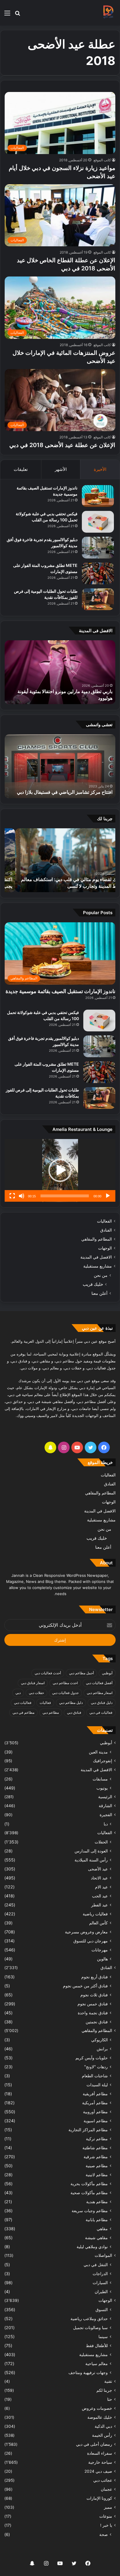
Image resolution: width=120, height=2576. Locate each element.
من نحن (101, 1275)
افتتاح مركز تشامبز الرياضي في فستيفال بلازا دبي (65, 792)
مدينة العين (98, 1752)
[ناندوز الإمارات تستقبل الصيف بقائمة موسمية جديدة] (98, 496)
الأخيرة (100, 469)
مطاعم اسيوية (96, 2121)
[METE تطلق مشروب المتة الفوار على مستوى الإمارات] (98, 573)
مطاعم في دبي (23, 1712)
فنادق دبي (74, 1712)
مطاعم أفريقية (95, 2094)
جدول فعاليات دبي (65, 1693)
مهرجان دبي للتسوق (91, 1941)
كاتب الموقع (102, 160)
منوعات (106, 2516)
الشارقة (105, 1806)
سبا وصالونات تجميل (90, 2328)
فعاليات (45, 1703)
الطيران (101, 2292)
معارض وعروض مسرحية (86, 1932)
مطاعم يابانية (97, 2220)
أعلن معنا (99, 1293)
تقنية (108, 2381)
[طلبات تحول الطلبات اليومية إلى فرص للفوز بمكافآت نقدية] (98, 599)
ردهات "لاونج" (96, 2067)
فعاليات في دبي (101, 1712)
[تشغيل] (108, 1196)
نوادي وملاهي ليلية (92, 2247)
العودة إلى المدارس (91, 1851)
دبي (18, 1693)
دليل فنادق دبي (102, 1703)
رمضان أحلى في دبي (94, 2444)
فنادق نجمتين (97, 2022)
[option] (60, 672)
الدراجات (100, 2274)
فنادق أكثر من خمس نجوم (85, 1986)
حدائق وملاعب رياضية (89, 2319)
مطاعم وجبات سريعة (90, 2211)
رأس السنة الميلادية (91, 1860)
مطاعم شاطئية (95, 2148)
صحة (104, 2534)
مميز (108, 2507)
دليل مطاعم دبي (71, 1703)
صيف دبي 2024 (98, 2471)
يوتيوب (102, 1788)
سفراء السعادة (100, 2453)
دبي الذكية (103, 2426)
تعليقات (21, 469)
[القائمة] (7, 15)
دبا (106, 1824)
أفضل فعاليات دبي (99, 1683)
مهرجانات (100, 1950)
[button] (60, 1170)
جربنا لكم (104, 2390)
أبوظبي (107, 1673)
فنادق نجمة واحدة (93, 2013)
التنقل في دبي (96, 2265)
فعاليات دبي (23, 1703)
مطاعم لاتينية (97, 2175)
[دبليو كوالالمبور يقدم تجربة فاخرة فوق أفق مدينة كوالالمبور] (98, 548)
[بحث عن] (17, 15)
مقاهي (102, 2229)
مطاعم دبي (51, 1712)
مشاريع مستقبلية (98, 1266)
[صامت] (22, 1196)
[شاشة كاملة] (12, 1196)
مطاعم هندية (97, 2202)
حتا (110, 2399)
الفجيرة (106, 1815)
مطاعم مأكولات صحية (89, 2193)
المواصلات (103, 2255)
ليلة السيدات (97, 2085)
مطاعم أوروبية (95, 2112)
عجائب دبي (103, 2480)
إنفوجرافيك (103, 1761)
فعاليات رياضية (95, 1914)
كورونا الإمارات (99, 2498)
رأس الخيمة (102, 2435)
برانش (102, 2049)
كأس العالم (98, 1923)
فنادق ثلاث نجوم (94, 1995)
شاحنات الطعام (95, 2076)
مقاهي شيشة (96, 2238)
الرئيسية (105, 1797)
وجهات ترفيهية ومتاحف (88, 2372)
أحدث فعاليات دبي (48, 1673)
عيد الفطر (99, 1905)
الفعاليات (104, 1221)
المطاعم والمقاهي (97, 1239)
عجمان (106, 2489)
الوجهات (105, 1248)
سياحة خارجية (100, 2462)
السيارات (100, 2283)
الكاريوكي (99, 2040)
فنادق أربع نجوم (95, 1977)
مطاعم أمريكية (95, 2103)
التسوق (102, 2310)
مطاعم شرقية (96, 2157)
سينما (103, 2337)
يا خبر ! (106, 2525)
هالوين (102, 1959)
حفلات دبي (36, 1693)
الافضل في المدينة (96, 1257)
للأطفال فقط (97, 2345)
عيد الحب (100, 1896)
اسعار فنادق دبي (33, 1683)
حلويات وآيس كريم (92, 2058)
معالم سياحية (97, 2363)
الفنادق (106, 1230)
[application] (60, 1171)
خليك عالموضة (100, 2417)
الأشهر (61, 469)
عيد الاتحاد (99, 1878)
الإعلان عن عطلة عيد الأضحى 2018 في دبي (62, 445)
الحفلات (101, 1842)
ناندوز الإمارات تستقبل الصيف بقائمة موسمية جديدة (60, 991)
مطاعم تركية (97, 2139)
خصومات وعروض (97, 2408)
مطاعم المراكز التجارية (88, 2130)
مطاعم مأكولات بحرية (89, 2184)
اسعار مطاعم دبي (100, 1693)
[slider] (65, 1196)
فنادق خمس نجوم (93, 2004)
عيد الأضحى (98, 1869)
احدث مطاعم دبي (65, 1683)
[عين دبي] (108, 13)
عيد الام (101, 1887)
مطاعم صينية (97, 2166)
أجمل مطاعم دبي (81, 1673)
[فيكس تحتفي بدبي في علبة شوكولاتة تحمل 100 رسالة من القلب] (98, 522)
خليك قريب (93, 1284)
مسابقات (100, 1779)
